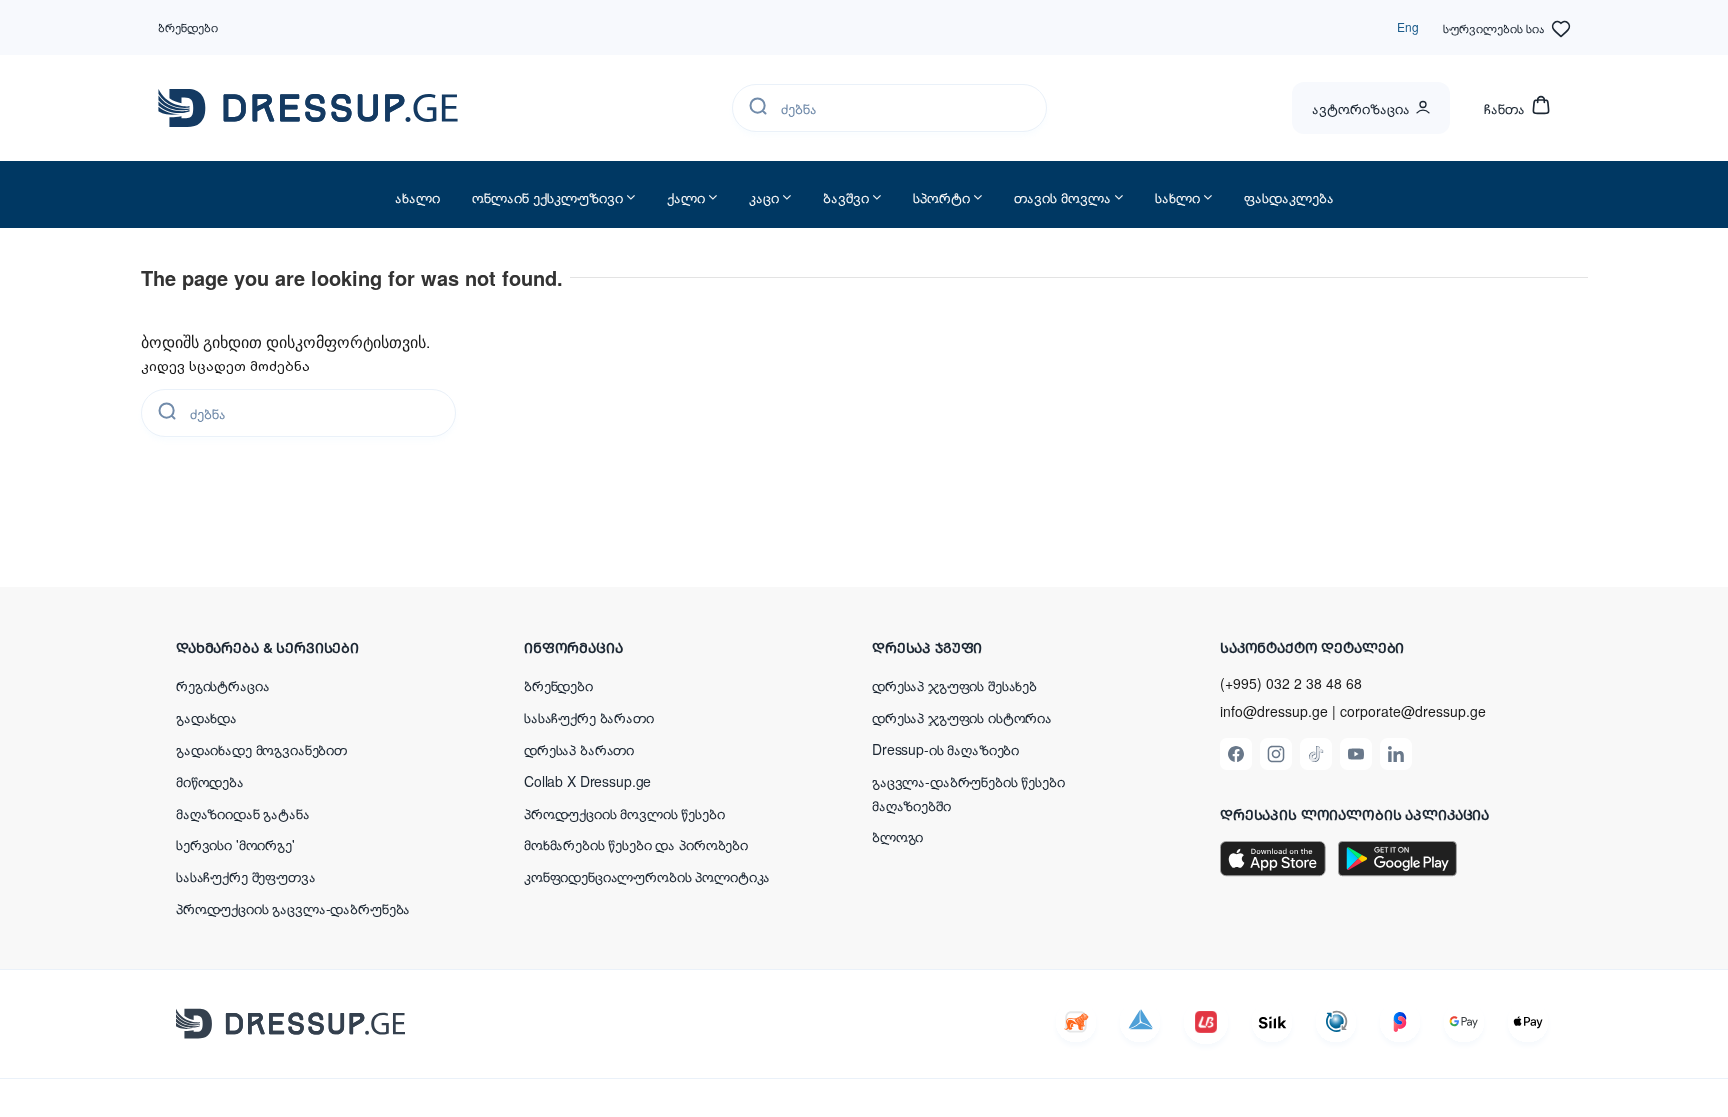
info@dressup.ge (1274, 711)
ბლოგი (897, 836)
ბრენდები (188, 26)
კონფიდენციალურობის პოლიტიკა (647, 876)
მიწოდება (210, 781)
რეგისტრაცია (222, 685)
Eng (1408, 26)
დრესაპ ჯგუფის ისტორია (962, 717)
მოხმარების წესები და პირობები (636, 844)
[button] (306, 647)
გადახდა (206, 717)
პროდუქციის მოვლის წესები (624, 813)
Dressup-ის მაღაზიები (945, 749)
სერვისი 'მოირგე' (235, 844)
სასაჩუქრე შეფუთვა (246, 876)
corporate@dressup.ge (1413, 711)
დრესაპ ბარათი (579, 749)
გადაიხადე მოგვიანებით (261, 749)
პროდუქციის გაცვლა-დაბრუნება (293, 908)
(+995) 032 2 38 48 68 (1291, 683)
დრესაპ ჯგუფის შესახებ (954, 685)
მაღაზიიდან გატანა (243, 813)
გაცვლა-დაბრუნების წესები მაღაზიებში (968, 793)
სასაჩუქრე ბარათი (589, 717)
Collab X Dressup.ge (587, 781)
